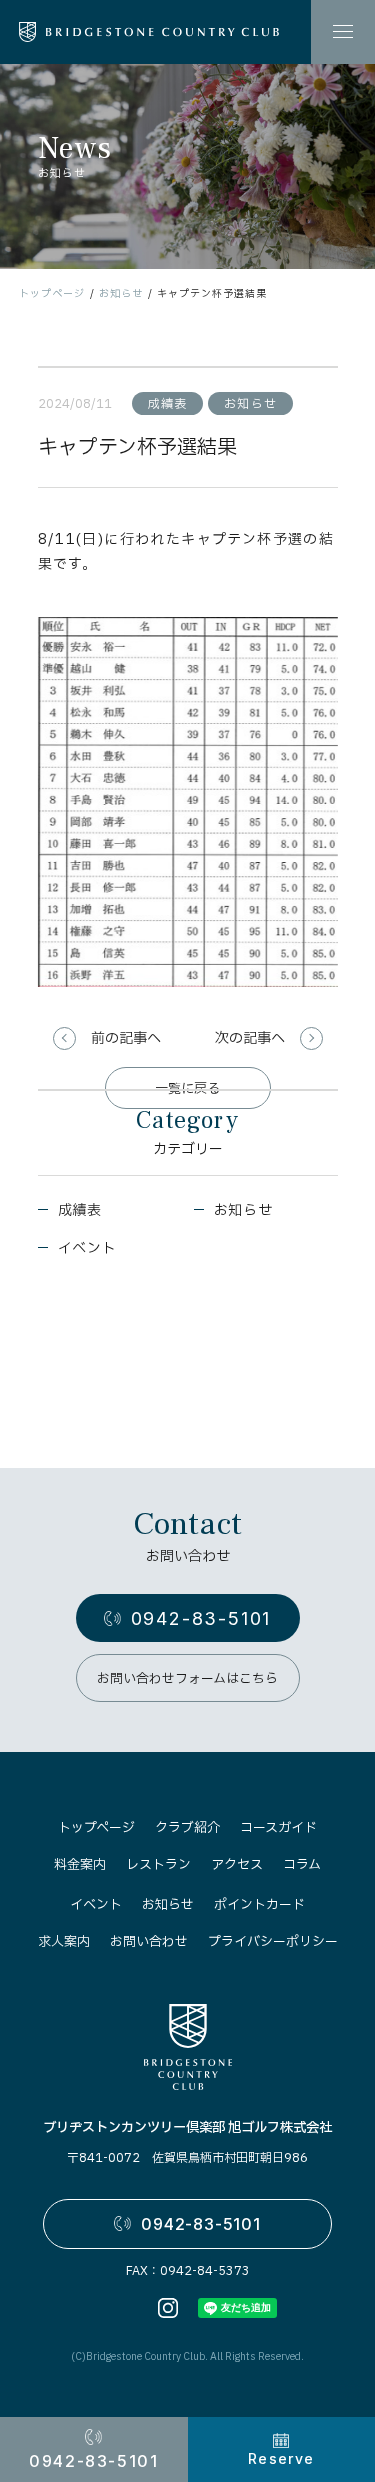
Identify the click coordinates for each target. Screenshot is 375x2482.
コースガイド (278, 1828)
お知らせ (121, 293)
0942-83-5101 (201, 1618)
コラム (302, 1865)
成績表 (80, 1210)
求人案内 (64, 1942)
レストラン (158, 1865)
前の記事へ (126, 1038)
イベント (87, 1248)
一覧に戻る (187, 1089)
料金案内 (80, 1865)
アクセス (237, 1865)
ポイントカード (259, 1905)
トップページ (52, 293)
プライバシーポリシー (273, 1942)
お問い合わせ (149, 1942)
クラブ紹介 (187, 1828)
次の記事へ (250, 1038)
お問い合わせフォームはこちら (187, 1679)
